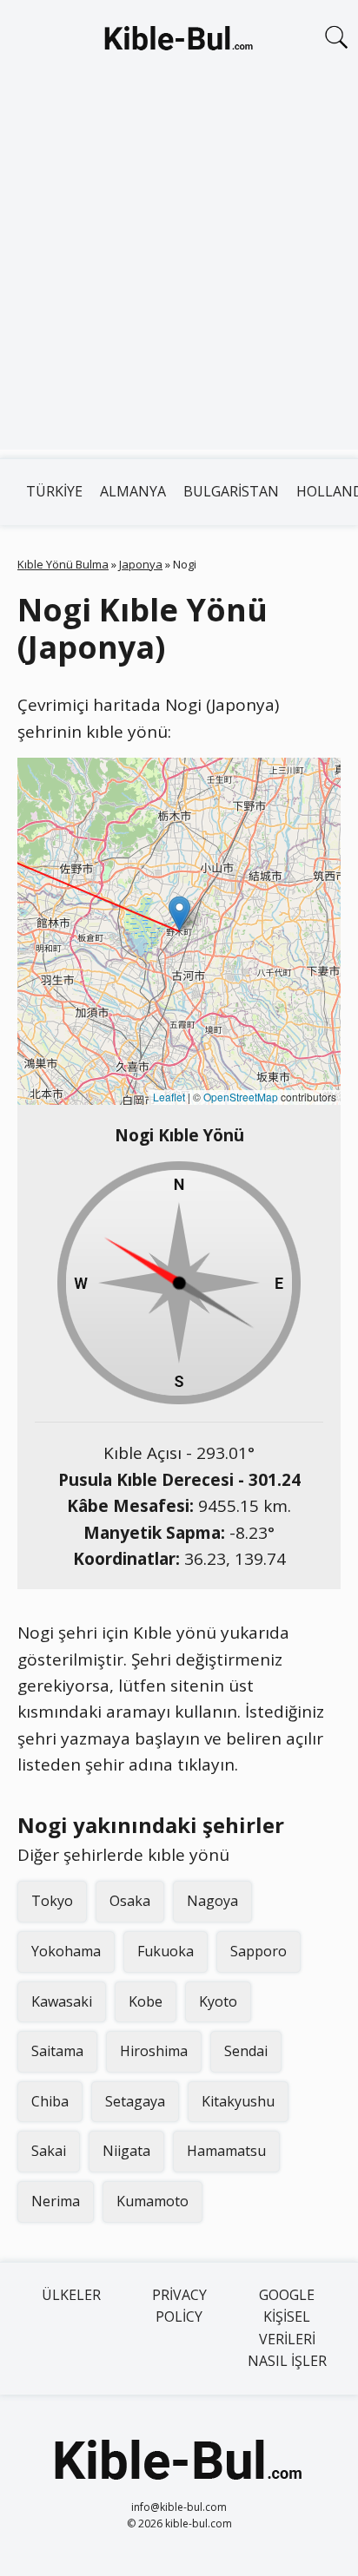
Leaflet (169, 1097)
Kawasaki (62, 2001)
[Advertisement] (179, 271)
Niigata (126, 2151)
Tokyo (52, 1901)
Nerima (56, 2201)
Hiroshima (154, 2051)
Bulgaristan (231, 491)
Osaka (130, 1901)
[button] (179, 913)
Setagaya (135, 2101)
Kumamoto (152, 2201)
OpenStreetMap (241, 1097)
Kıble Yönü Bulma (63, 564)
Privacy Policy (179, 2306)
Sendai (246, 2051)
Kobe (146, 2001)
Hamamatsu (226, 2151)
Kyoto (218, 2001)
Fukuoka (166, 1951)
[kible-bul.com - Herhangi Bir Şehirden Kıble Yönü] (179, 42)
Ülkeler (71, 2295)
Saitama (57, 2051)
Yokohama (66, 1951)
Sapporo (259, 1951)
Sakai (49, 2151)
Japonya (141, 564)
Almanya (133, 491)
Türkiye (54, 491)
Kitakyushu (238, 2101)
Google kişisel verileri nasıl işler (287, 2328)
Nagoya (212, 1901)
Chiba (50, 2101)
